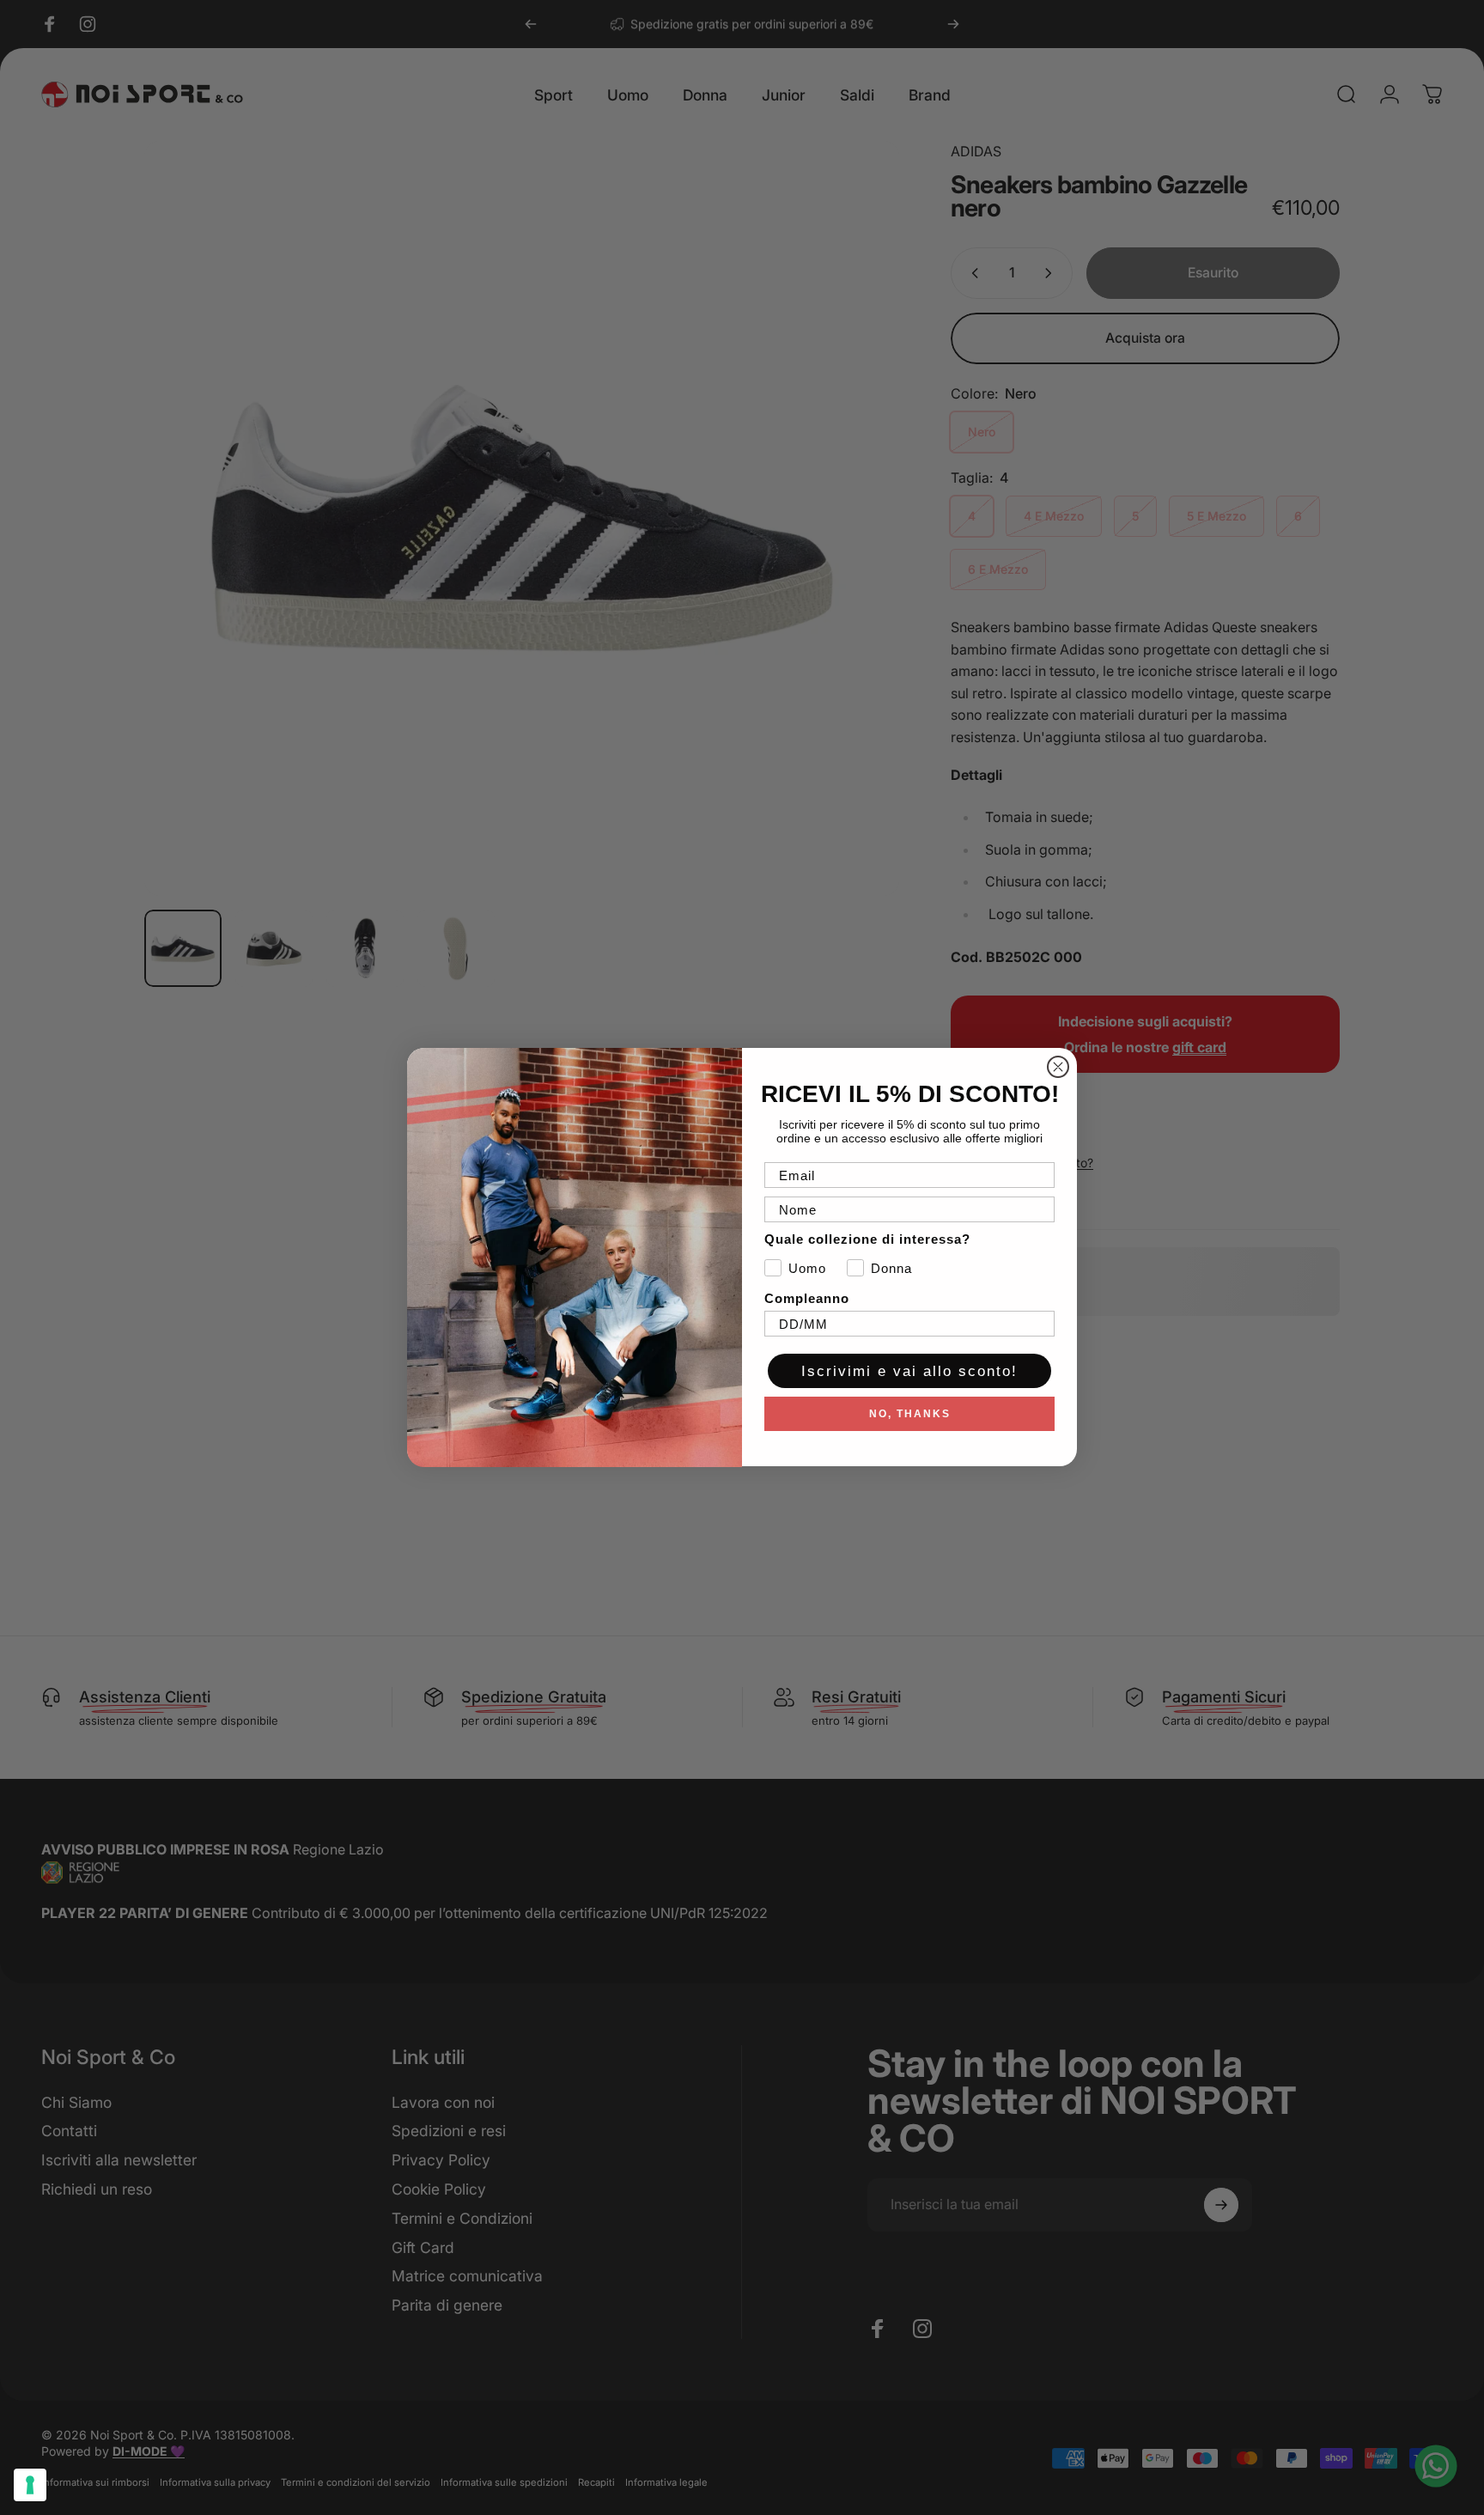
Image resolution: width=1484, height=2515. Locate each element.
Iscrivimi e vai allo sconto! (909, 1371)
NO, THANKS (910, 1415)
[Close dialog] (1058, 1067)
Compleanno (807, 1299)
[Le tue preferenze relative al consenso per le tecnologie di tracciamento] (30, 2485)
